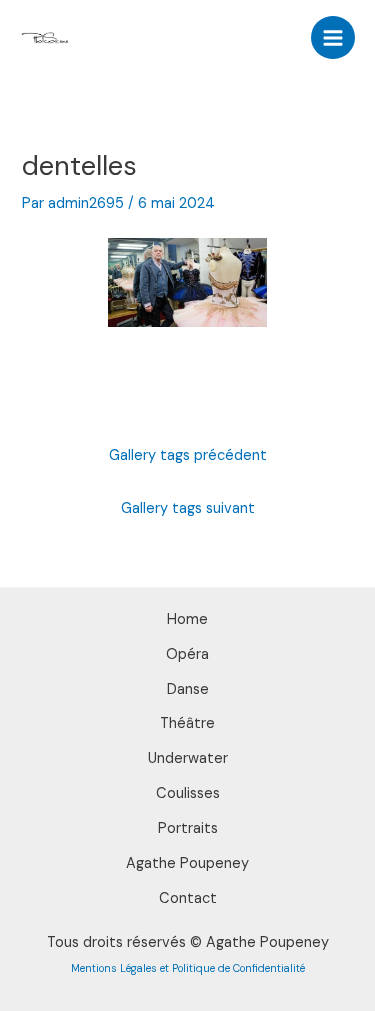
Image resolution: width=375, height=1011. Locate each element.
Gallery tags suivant (188, 508)
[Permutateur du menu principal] (333, 38)
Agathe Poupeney (187, 863)
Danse (188, 689)
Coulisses (188, 793)
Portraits (188, 828)
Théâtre (187, 723)
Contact (188, 898)
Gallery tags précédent (188, 455)
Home (187, 619)
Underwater (188, 758)
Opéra (187, 654)
